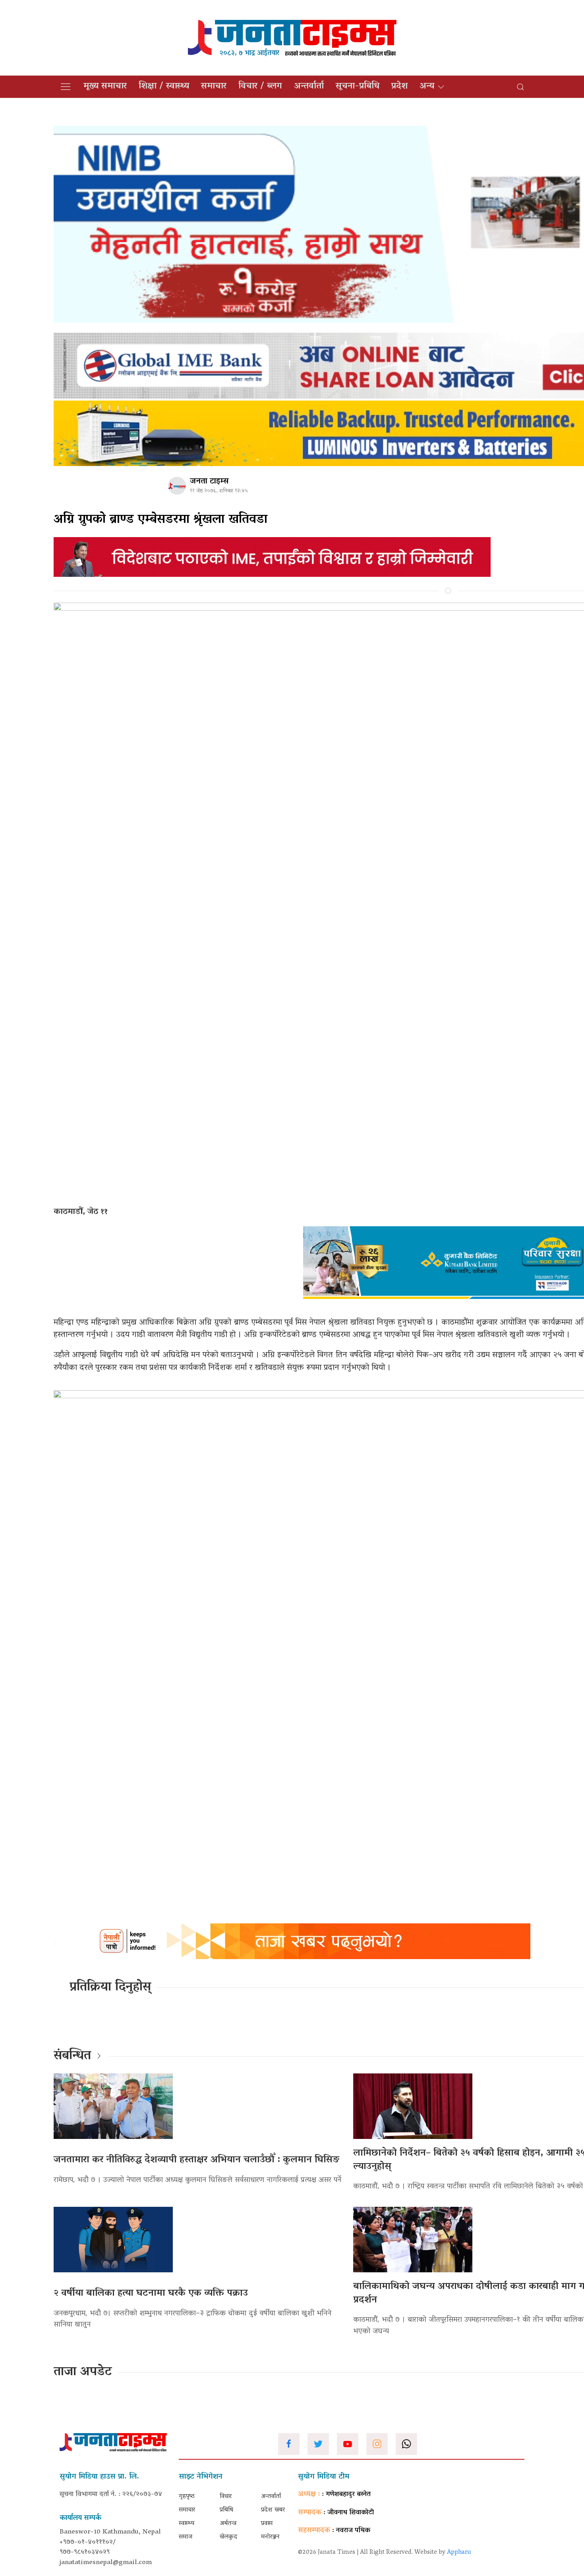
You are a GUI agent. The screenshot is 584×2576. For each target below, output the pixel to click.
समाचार (214, 87)
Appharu (459, 2553)
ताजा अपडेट (83, 2372)
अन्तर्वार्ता (309, 87)
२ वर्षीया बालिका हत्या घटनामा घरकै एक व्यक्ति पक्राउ (151, 2294)
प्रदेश (399, 87)
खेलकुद (228, 2537)
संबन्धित (72, 2056)
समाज (186, 2537)
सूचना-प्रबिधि (358, 87)
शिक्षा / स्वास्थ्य (164, 87)
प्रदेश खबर (273, 2510)
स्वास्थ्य (187, 2524)
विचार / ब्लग (260, 87)
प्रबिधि (226, 2510)
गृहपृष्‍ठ (187, 2497)
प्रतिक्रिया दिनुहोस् (110, 1988)
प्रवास (267, 2524)
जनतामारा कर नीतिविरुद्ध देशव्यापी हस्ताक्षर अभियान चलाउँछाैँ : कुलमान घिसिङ (199, 2160)
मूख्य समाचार (105, 87)
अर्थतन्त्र (228, 2524)
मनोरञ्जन (270, 2537)
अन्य (427, 87)
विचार (226, 2497)
